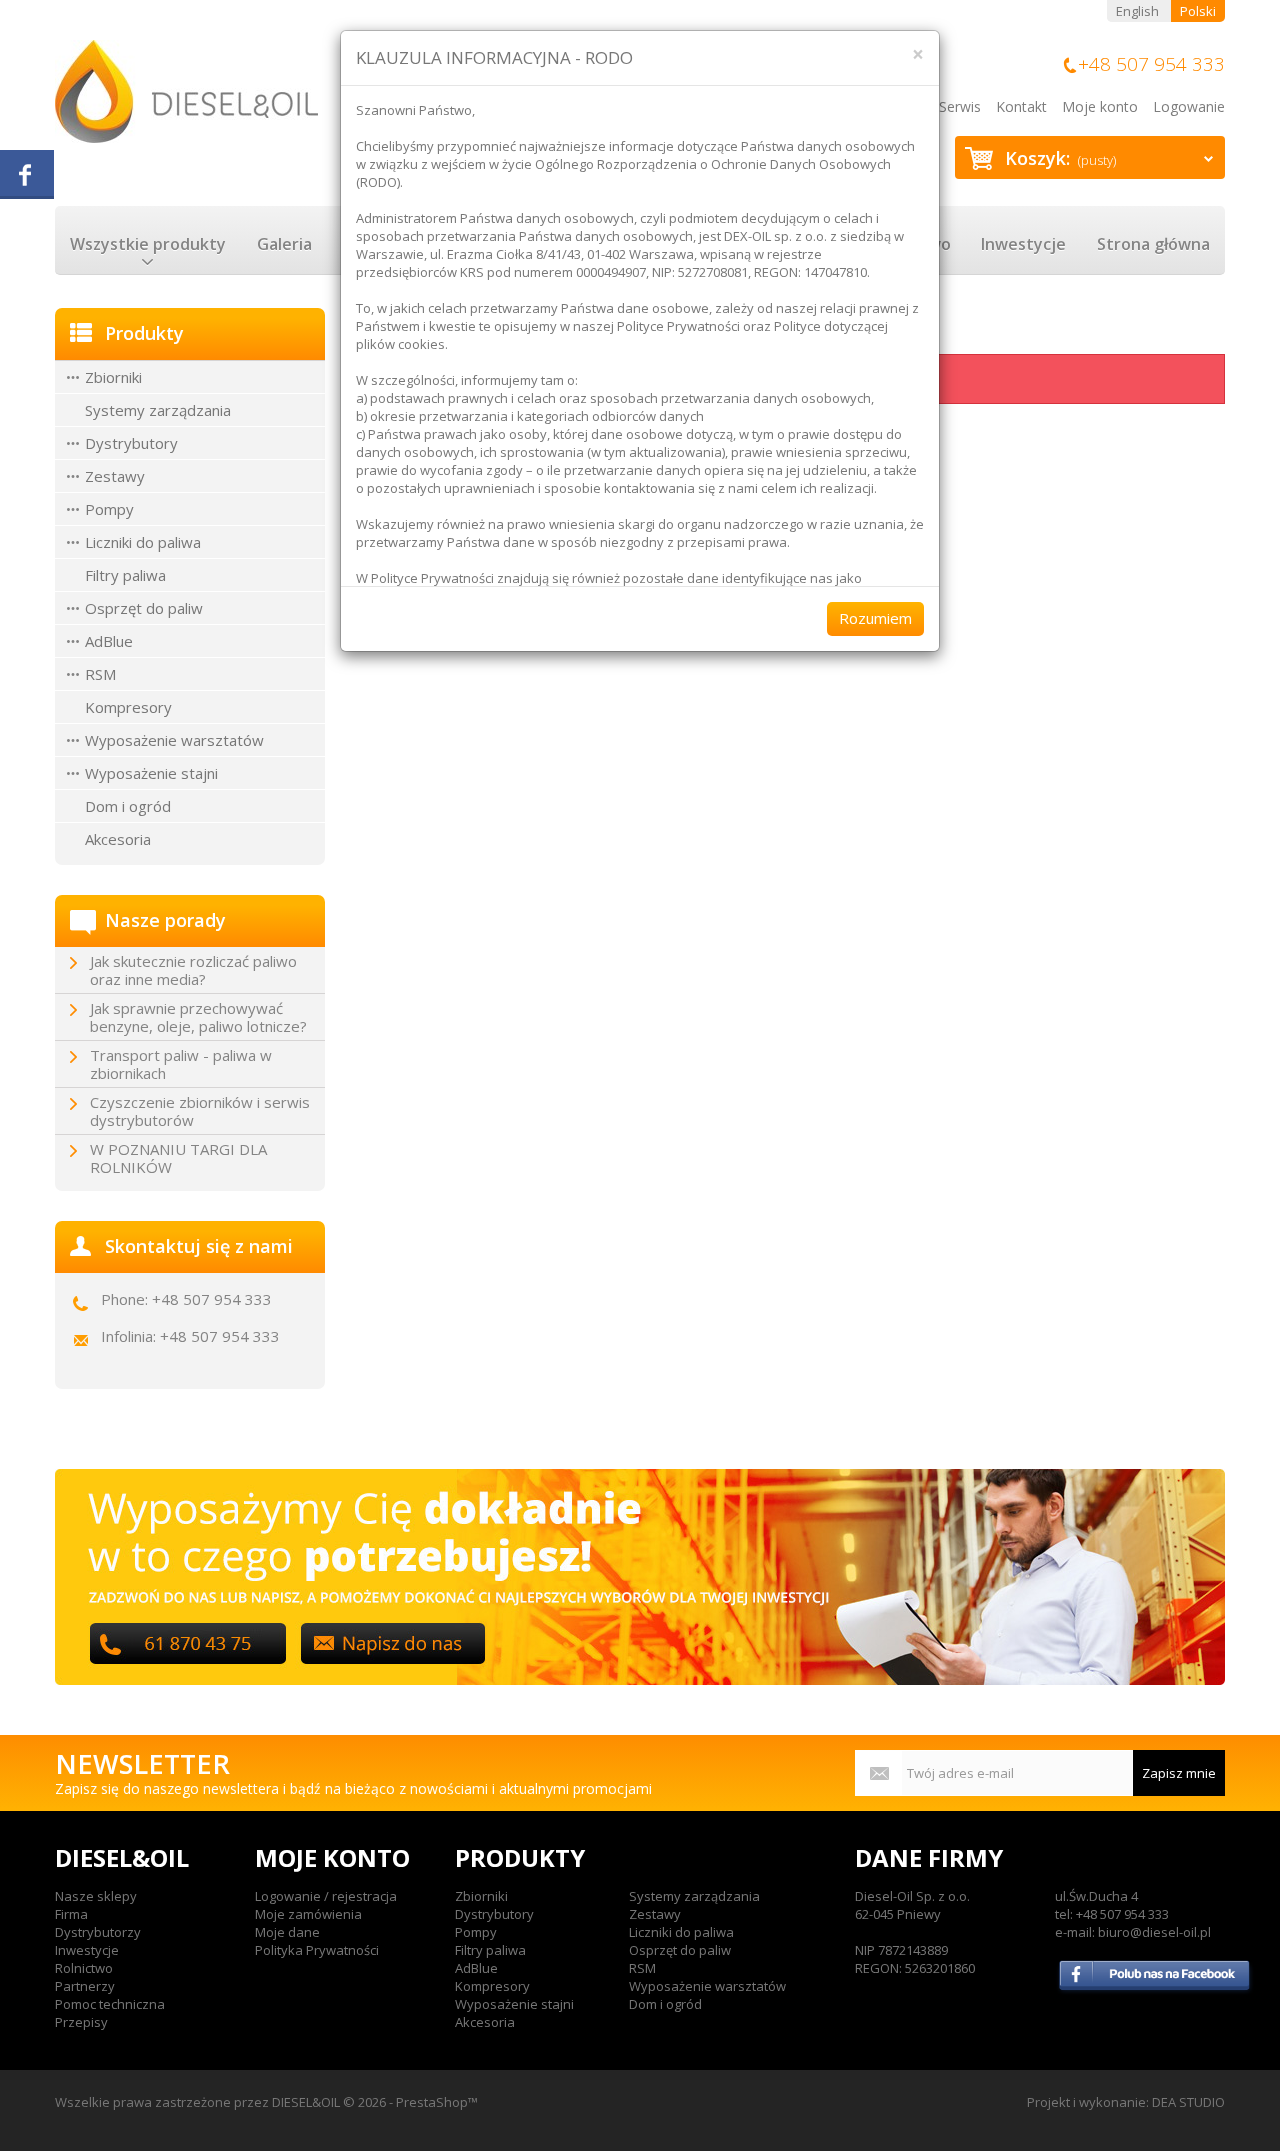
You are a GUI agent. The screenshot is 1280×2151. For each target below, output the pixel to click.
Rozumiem (875, 618)
